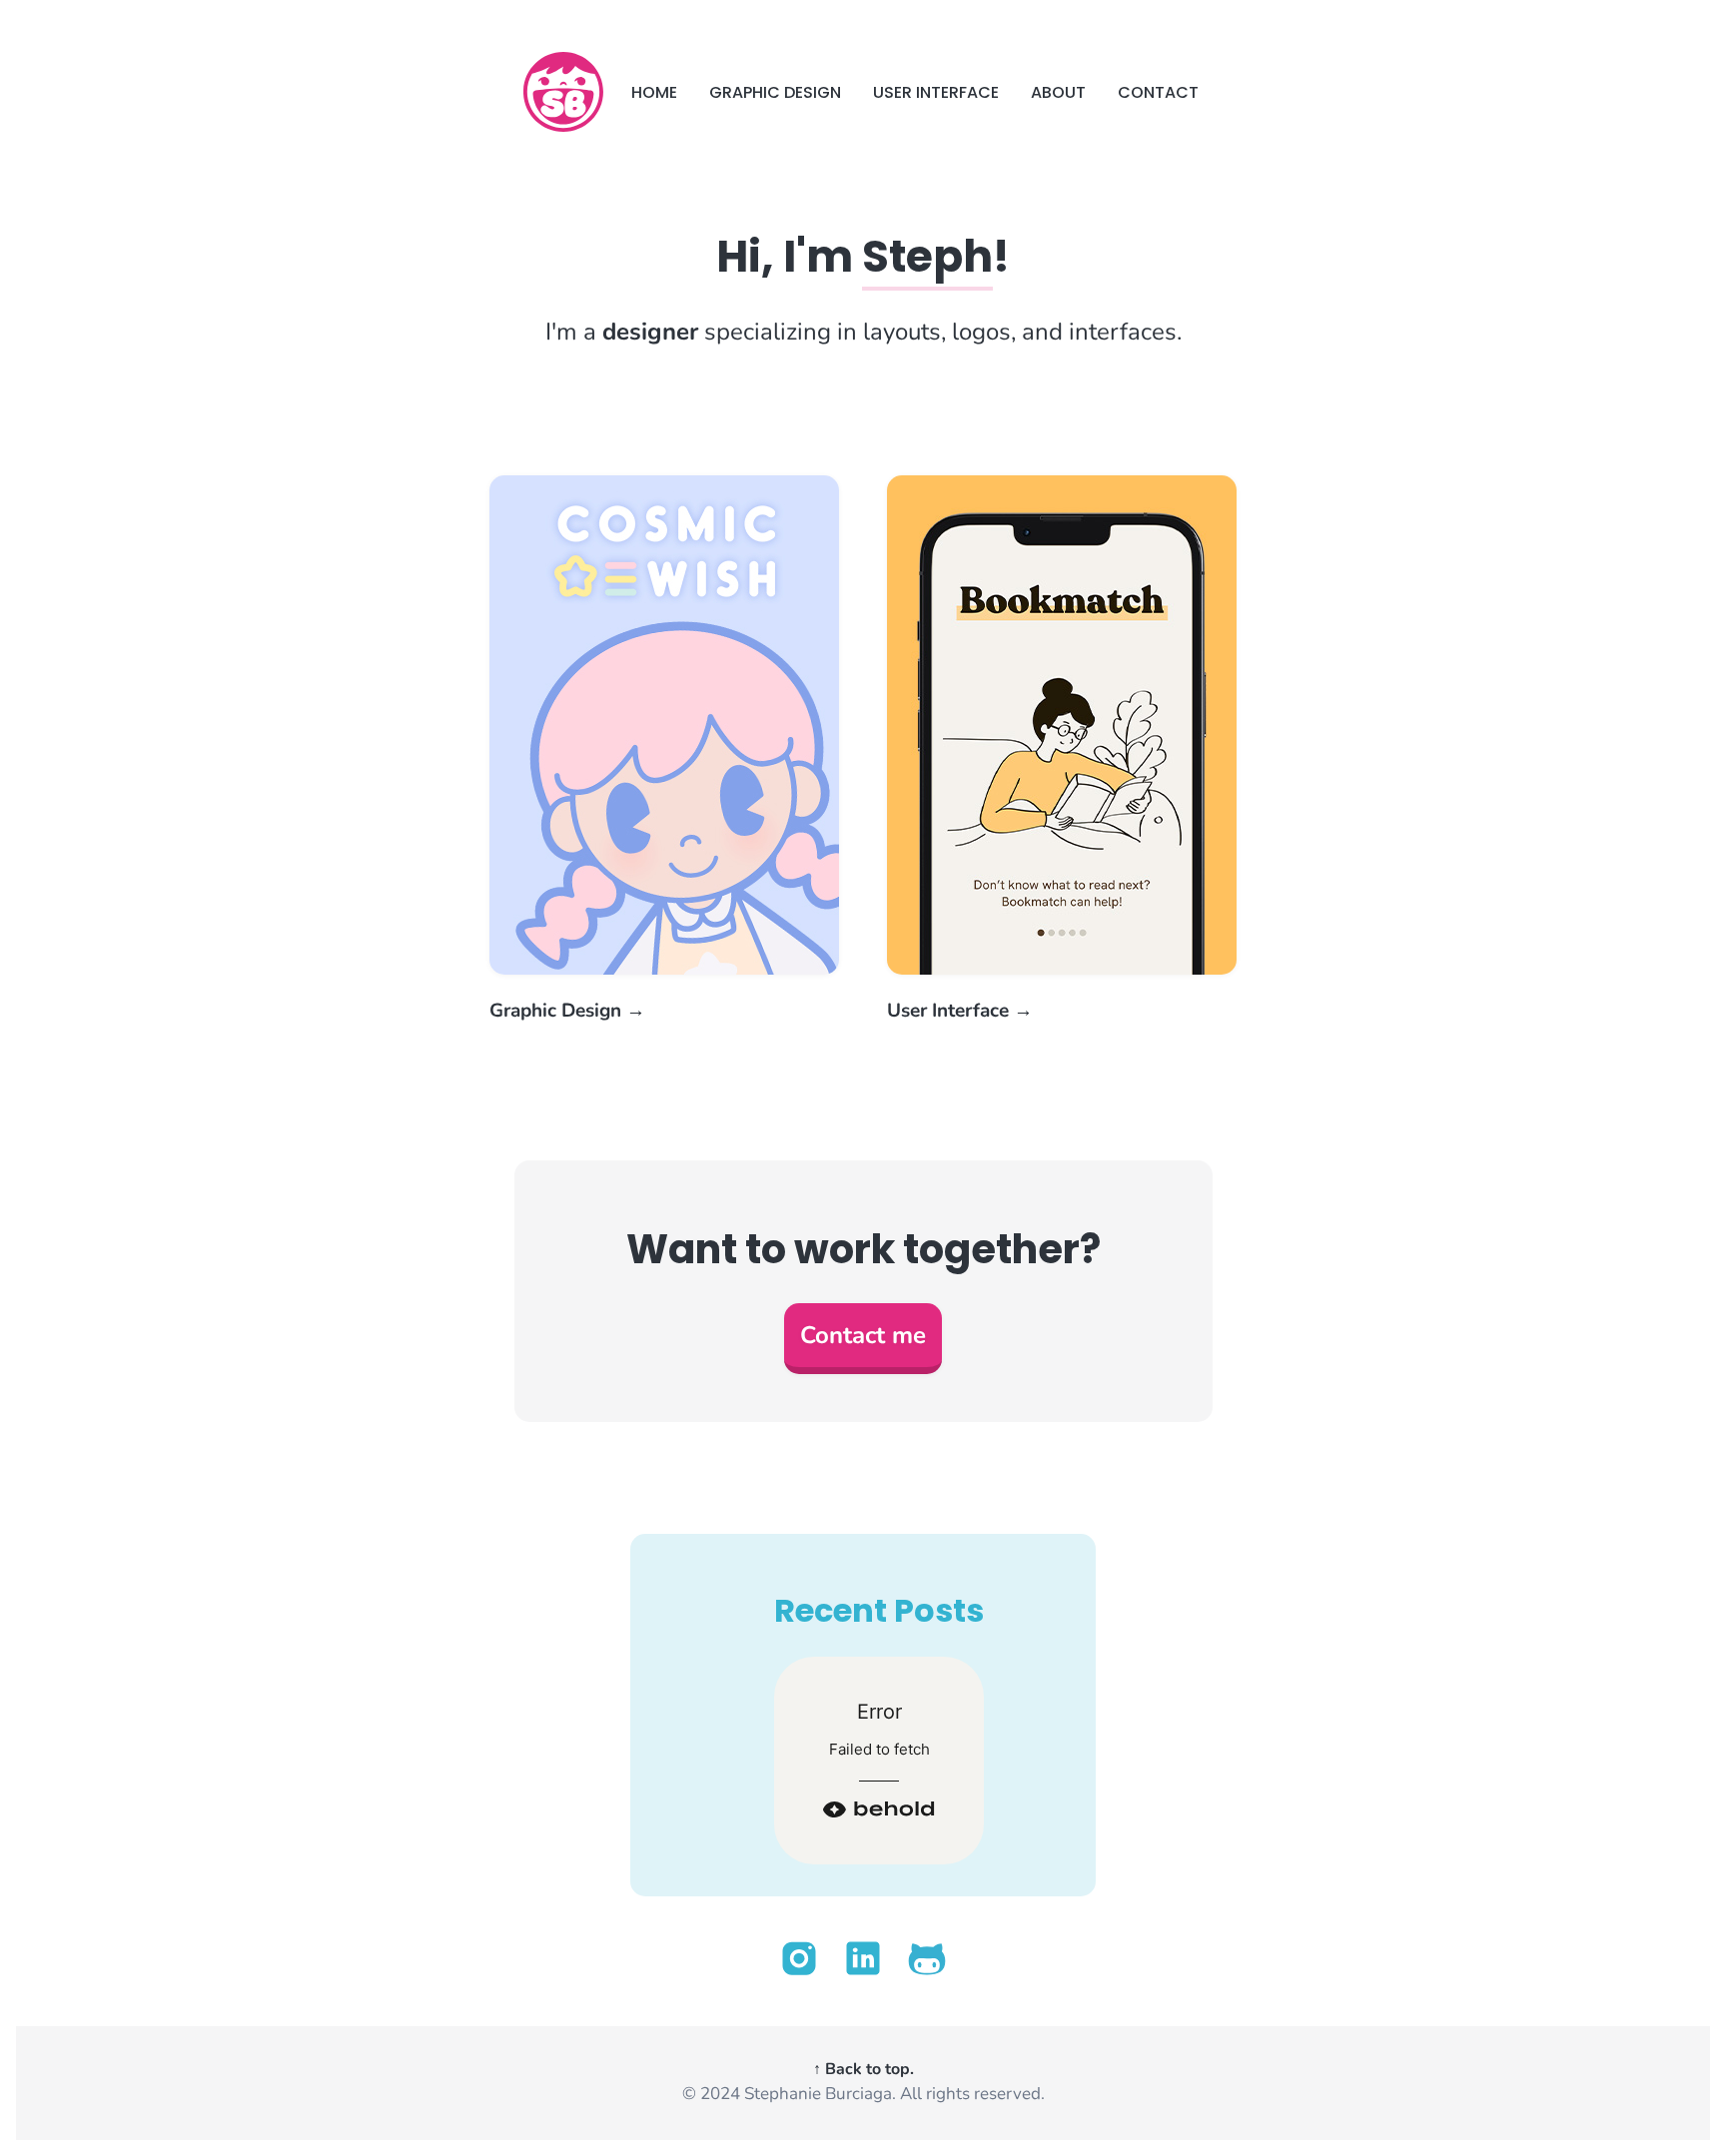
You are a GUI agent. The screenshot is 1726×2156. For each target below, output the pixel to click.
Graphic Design (775, 92)
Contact (1158, 92)
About (1058, 92)
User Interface (936, 92)
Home (654, 92)
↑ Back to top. (863, 2069)
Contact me (863, 1335)
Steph (927, 256)
